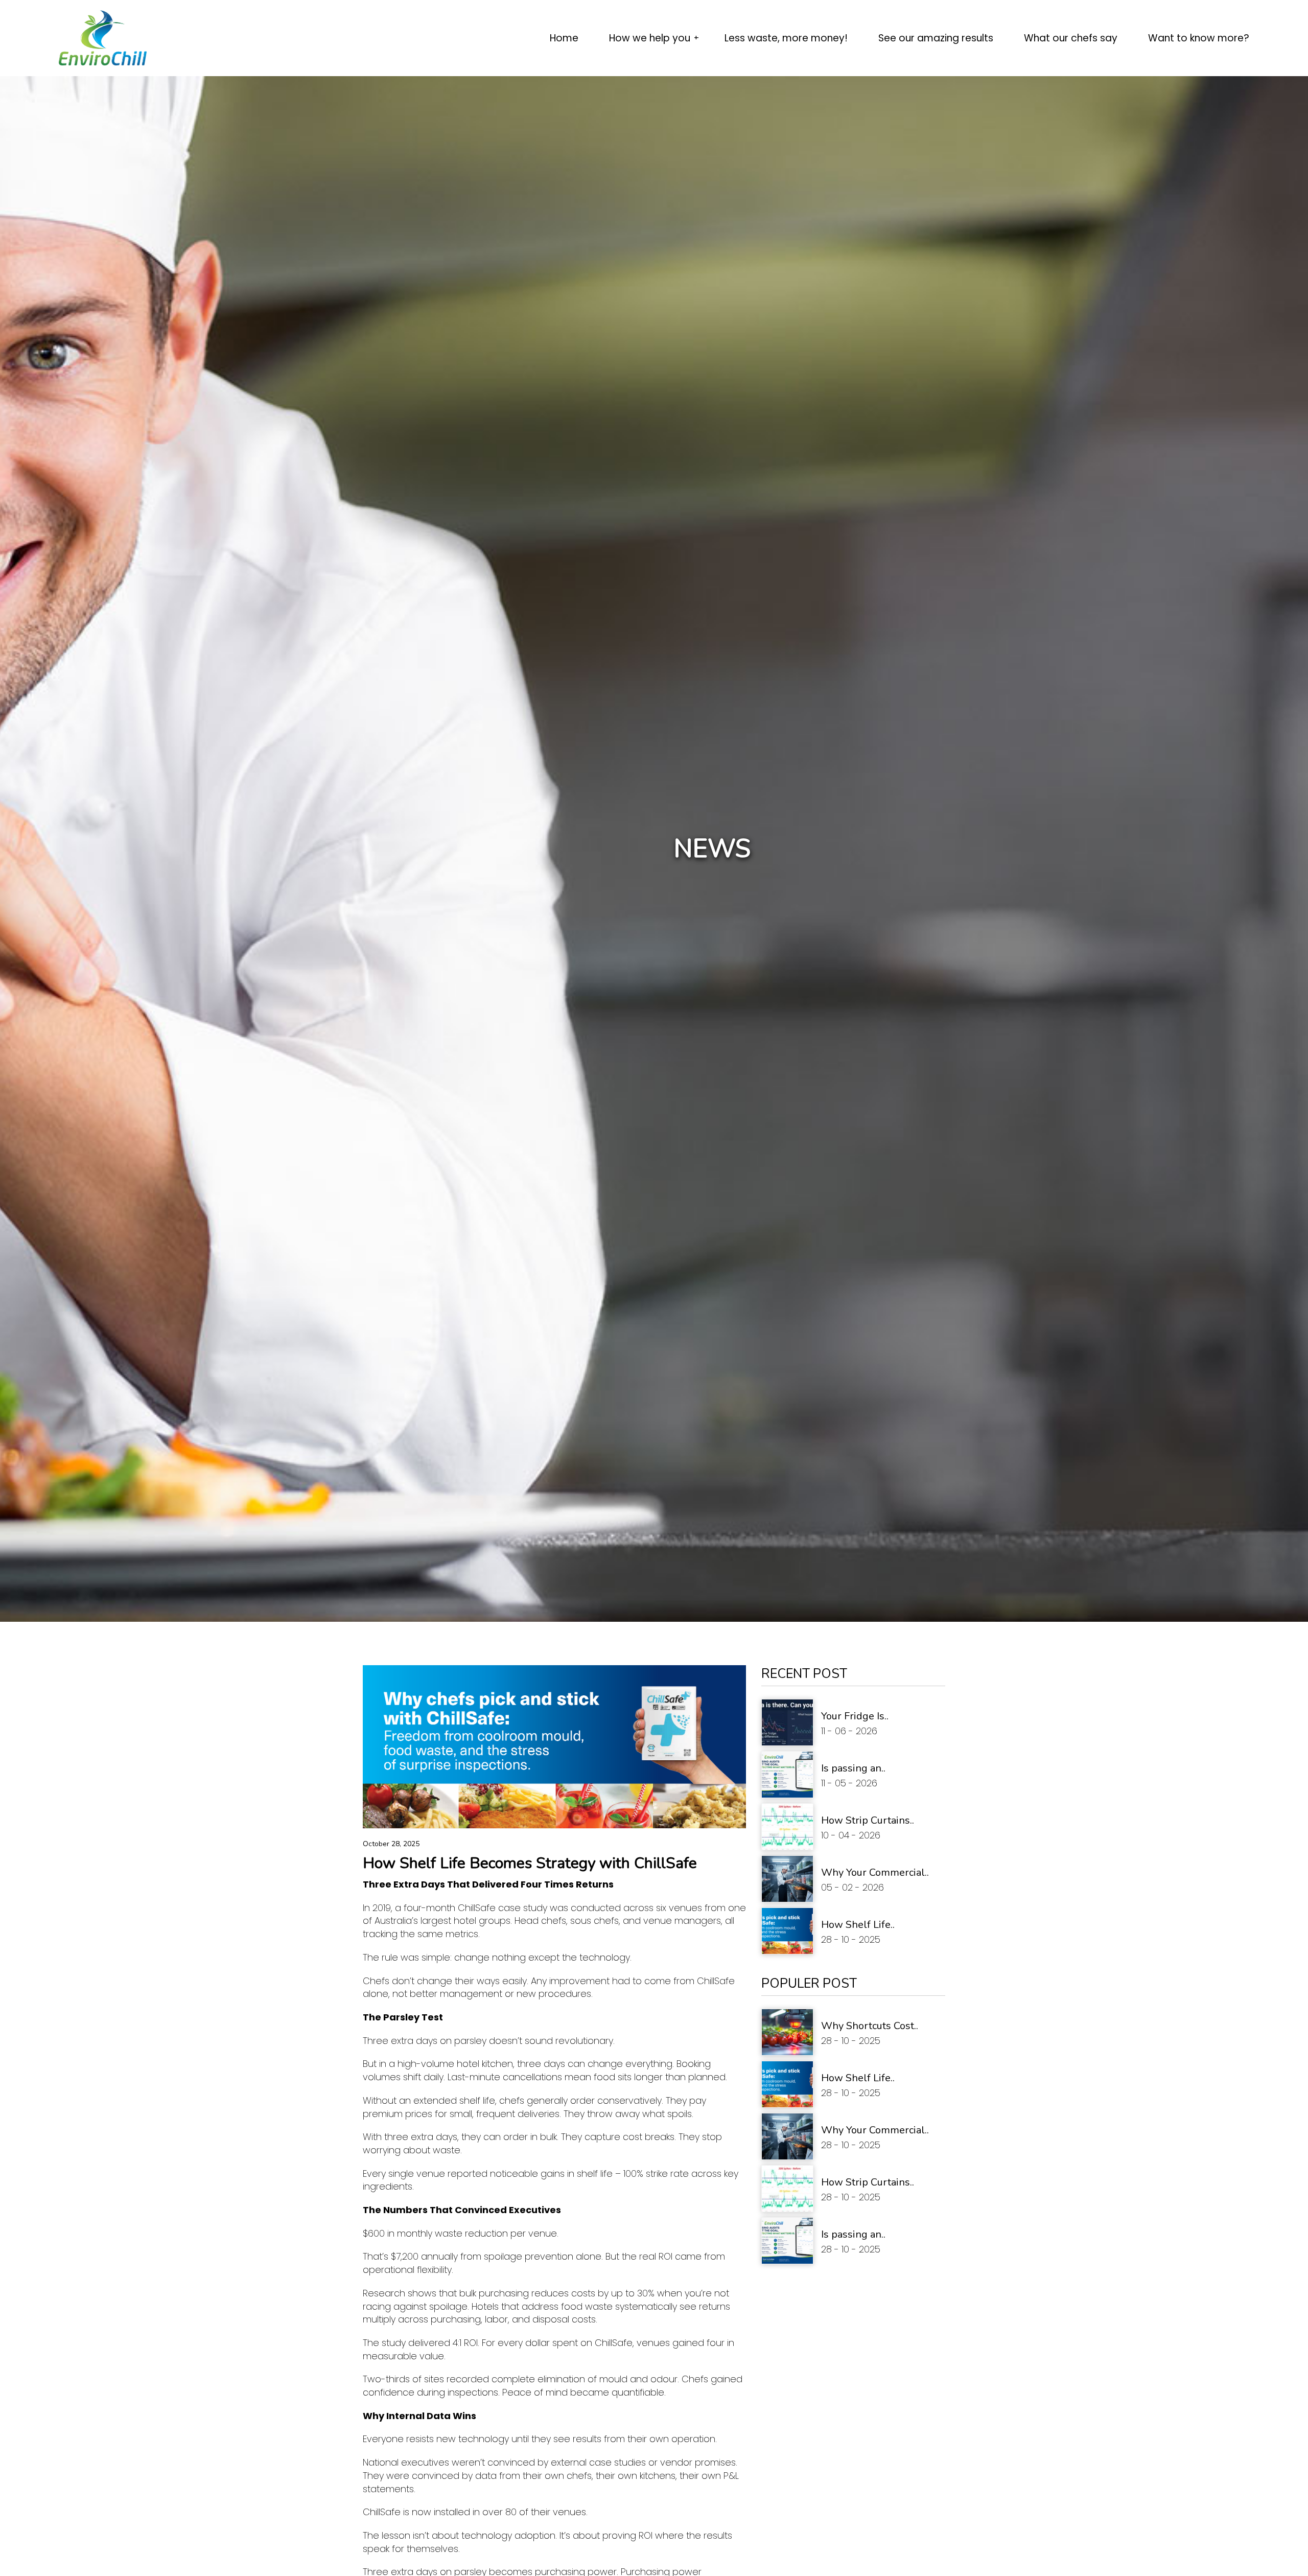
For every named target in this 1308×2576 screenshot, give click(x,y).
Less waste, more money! (786, 38)
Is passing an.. (853, 1768)
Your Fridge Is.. (855, 1716)
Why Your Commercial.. (875, 1872)
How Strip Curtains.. (868, 1820)
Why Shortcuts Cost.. (870, 2026)
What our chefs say (1071, 38)
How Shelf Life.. (858, 1925)
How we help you (651, 38)
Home (564, 38)
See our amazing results (936, 38)
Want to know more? (1199, 38)
